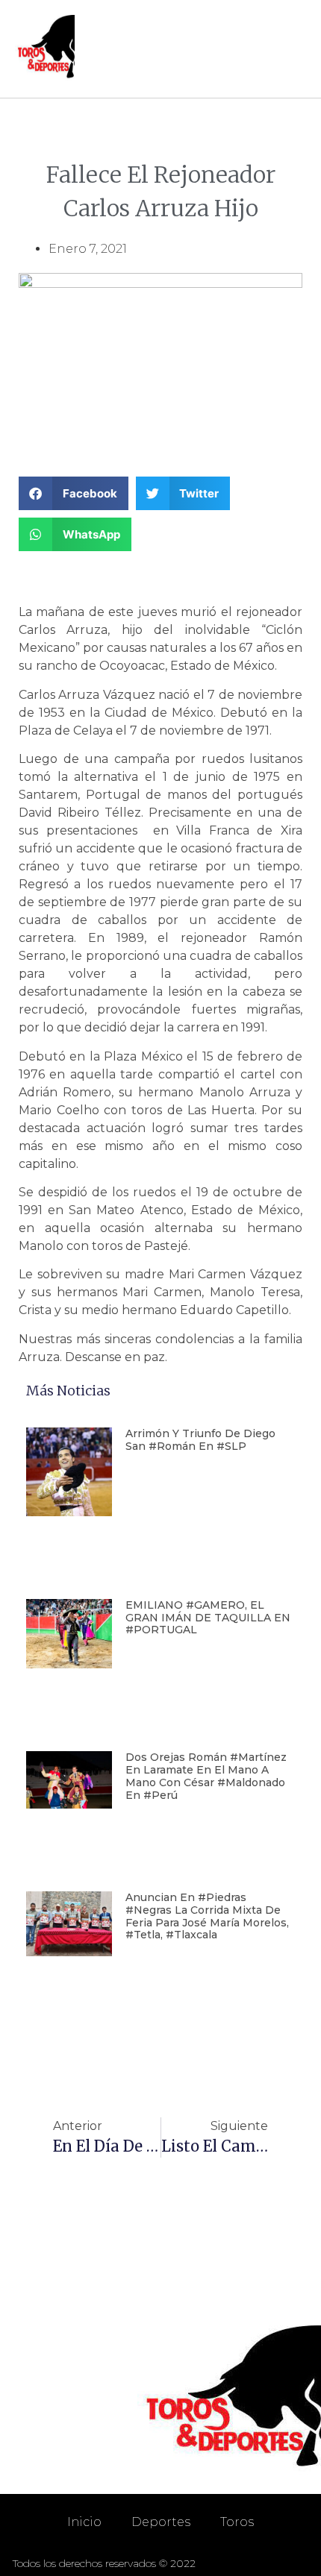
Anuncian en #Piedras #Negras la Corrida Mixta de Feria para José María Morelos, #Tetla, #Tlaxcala (207, 1916)
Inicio (84, 2522)
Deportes (161, 2522)
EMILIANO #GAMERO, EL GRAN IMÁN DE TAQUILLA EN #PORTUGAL (208, 1618)
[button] (292, 49)
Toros (237, 2522)
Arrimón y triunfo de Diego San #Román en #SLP (200, 1440)
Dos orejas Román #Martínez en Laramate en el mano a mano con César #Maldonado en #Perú (206, 1776)
